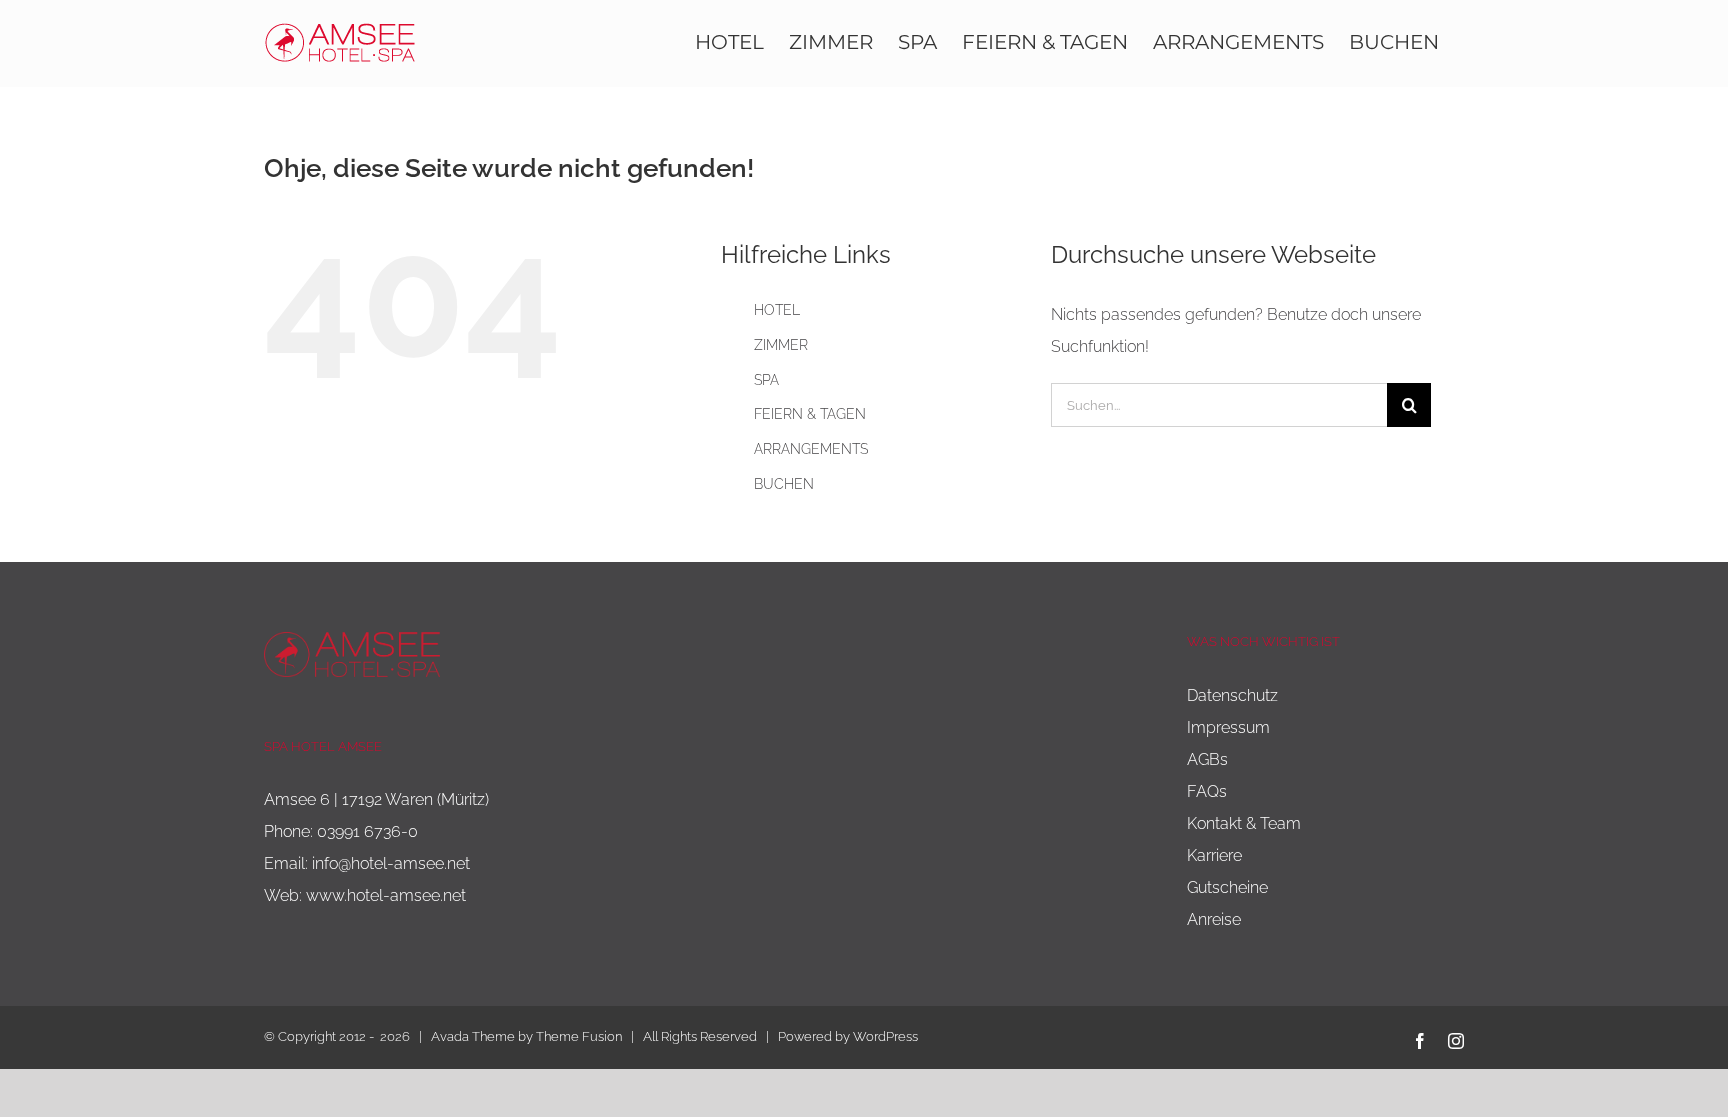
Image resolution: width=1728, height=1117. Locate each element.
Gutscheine (1227, 887)
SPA (766, 380)
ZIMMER (781, 345)
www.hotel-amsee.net (386, 895)
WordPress (885, 1036)
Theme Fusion (579, 1036)
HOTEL (777, 310)
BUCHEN (784, 484)
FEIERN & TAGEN (810, 414)
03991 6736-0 (367, 831)
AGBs (1207, 759)
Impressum (1228, 727)
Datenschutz (1232, 695)
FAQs (1207, 791)
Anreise (1214, 919)
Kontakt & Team (1244, 823)
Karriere (1214, 855)
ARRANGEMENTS (811, 449)
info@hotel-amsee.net (391, 863)
